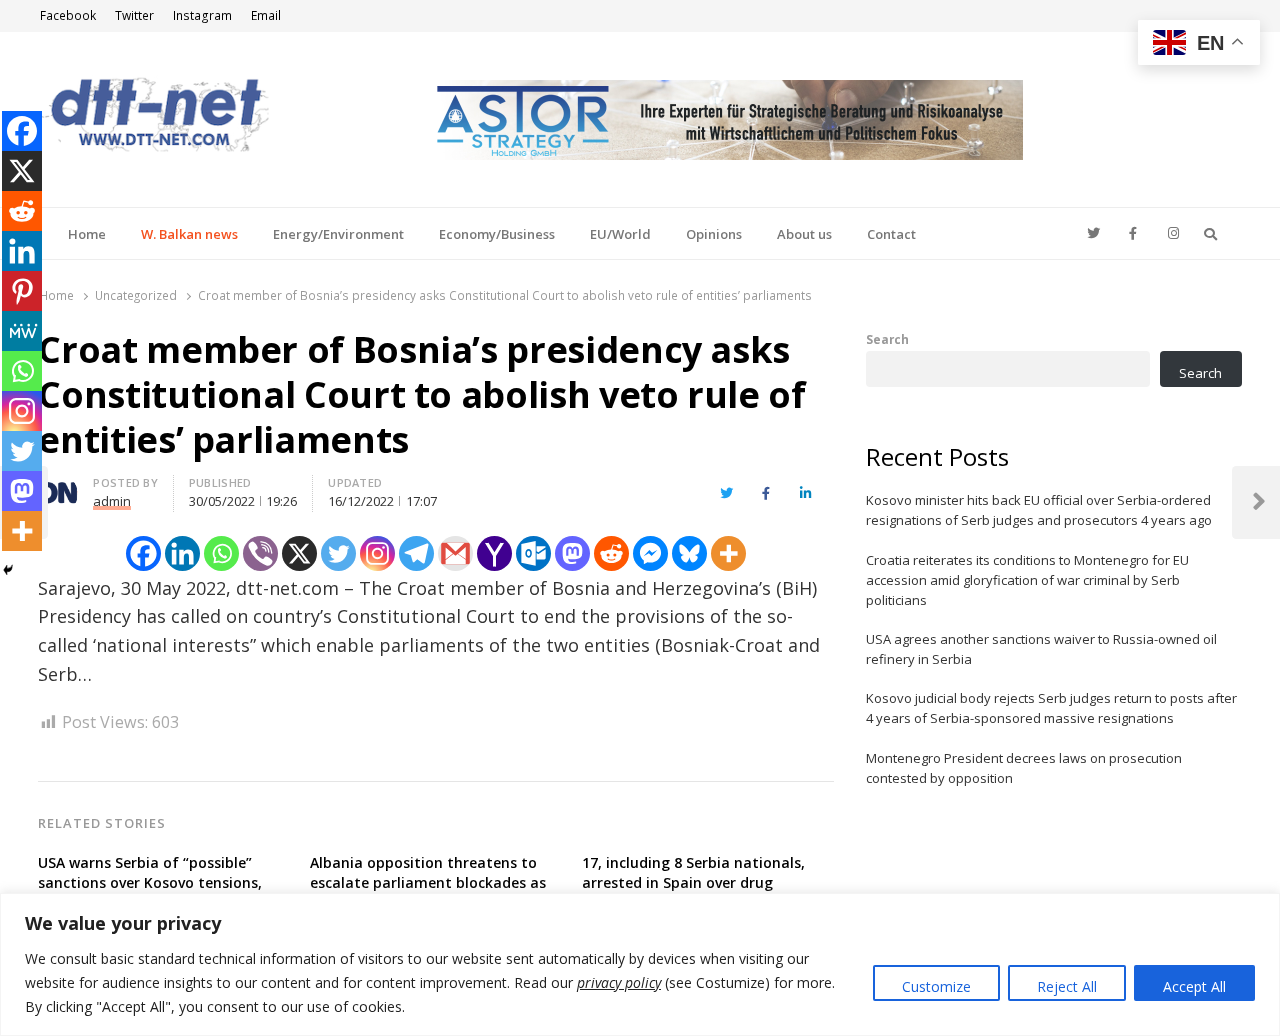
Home (87, 234)
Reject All (1067, 986)
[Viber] (260, 553)
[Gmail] (455, 553)
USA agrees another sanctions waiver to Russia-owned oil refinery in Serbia (1041, 649)
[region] (640, 964)
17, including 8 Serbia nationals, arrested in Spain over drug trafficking (693, 882)
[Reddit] (611, 553)
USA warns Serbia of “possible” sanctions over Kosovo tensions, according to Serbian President (150, 882)
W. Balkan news (189, 234)
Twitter (134, 15)
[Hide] (8, 570)
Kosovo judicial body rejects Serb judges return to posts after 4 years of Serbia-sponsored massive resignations (1051, 708)
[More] (728, 553)
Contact (891, 234)
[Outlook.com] (533, 553)
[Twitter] (338, 553)
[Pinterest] (22, 291)
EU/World (620, 234)
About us (804, 234)
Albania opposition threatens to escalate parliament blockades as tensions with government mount (428, 882)
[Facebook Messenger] (650, 553)
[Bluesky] (689, 553)
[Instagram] (377, 553)
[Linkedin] (182, 553)
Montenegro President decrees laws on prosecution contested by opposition (1024, 768)
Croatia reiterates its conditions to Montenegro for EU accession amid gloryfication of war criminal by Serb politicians (1027, 580)
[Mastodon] (572, 553)
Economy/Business (497, 234)
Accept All (1194, 986)
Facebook (68, 15)
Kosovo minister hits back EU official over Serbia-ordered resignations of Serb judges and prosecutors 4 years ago (1039, 510)
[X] (299, 553)
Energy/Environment (338, 234)
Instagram (202, 15)
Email (266, 15)
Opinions (714, 234)
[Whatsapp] (221, 553)
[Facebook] (143, 553)
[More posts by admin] (58, 486)
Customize (936, 986)
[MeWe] (22, 331)
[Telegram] (416, 553)
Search (887, 339)
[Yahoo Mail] (494, 553)
